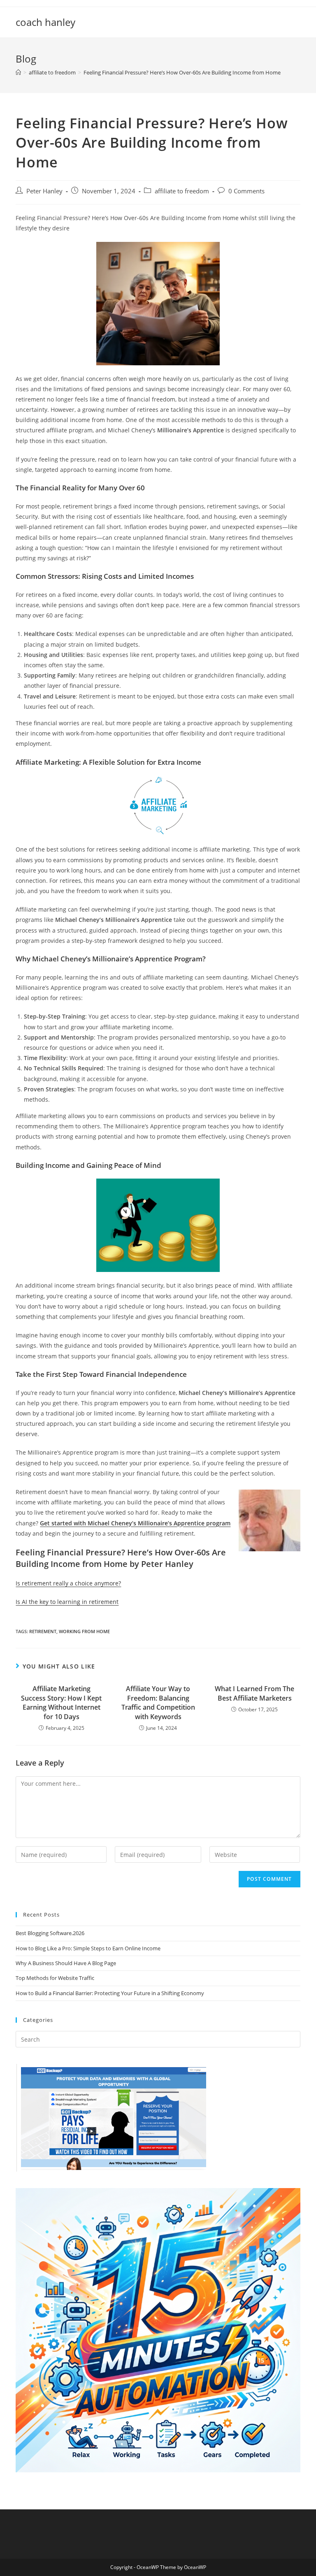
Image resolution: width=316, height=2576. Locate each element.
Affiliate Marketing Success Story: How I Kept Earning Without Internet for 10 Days (61, 1702)
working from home (84, 1631)
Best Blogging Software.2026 (50, 1933)
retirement (43, 1631)
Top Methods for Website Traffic (55, 1978)
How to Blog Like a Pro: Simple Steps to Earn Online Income (88, 1948)
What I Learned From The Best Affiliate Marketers (254, 1693)
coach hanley (45, 22)
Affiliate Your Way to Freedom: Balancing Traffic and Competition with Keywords (158, 1702)
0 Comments (246, 191)
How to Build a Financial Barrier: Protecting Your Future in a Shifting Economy (110, 1993)
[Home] (18, 72)
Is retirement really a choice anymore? (68, 1583)
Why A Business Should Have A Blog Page (66, 1963)
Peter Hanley (44, 191)
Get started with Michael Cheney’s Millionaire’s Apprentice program (135, 1523)
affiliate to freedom (182, 191)
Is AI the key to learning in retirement (67, 1602)
